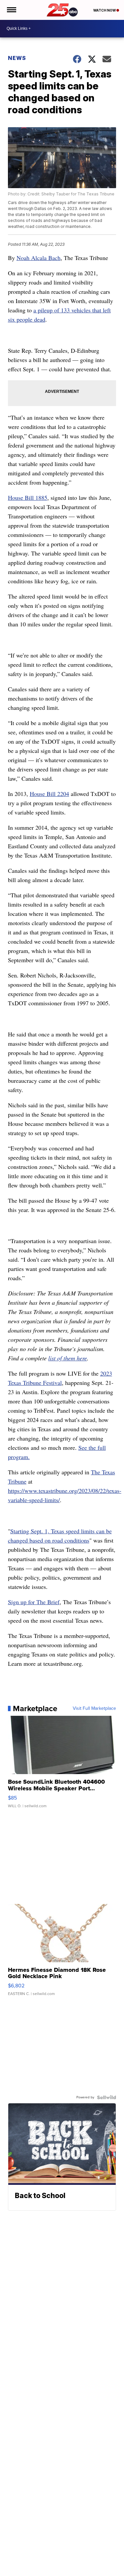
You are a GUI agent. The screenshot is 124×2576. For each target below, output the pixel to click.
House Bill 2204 (49, 794)
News (17, 58)
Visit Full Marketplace (94, 1709)
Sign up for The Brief (34, 1602)
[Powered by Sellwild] (106, 2097)
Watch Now (105, 10)
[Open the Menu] (11, 10)
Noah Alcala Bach (39, 258)
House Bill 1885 (28, 498)
